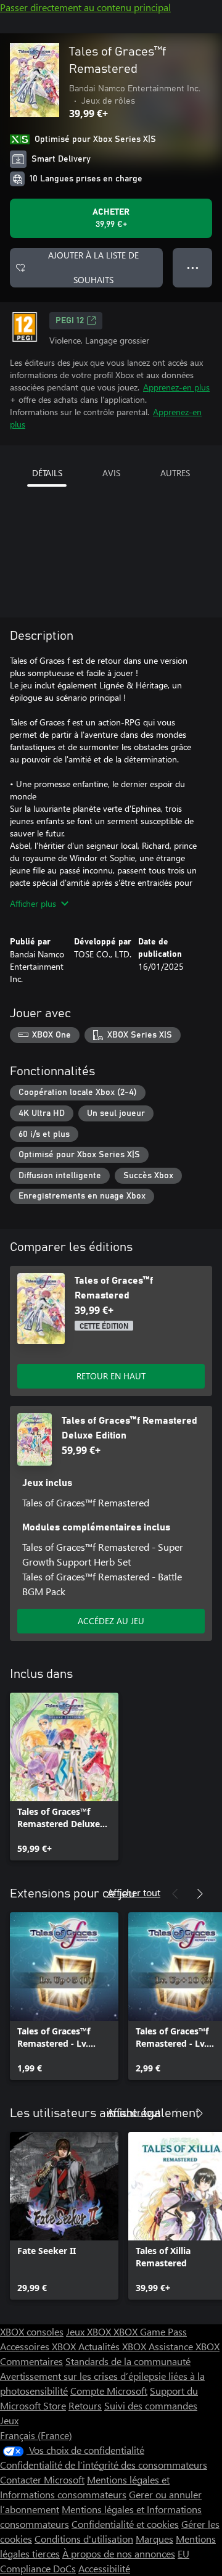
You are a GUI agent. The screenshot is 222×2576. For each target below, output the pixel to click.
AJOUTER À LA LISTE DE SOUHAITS (93, 267)
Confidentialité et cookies (125, 2524)
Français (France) (36, 2435)
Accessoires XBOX (39, 2346)
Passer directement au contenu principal (85, 7)
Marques (154, 2539)
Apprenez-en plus (176, 387)
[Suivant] (200, 1894)
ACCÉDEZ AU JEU (111, 1621)
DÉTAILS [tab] (47, 473)
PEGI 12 (70, 321)
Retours (85, 2405)
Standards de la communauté (128, 2361)
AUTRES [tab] (175, 473)
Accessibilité (104, 2568)
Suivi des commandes (151, 2405)
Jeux (9, 2420)
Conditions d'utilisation (84, 2539)
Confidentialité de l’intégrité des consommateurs (104, 2465)
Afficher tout (134, 1892)
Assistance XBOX (184, 2346)
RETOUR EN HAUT (111, 1376)
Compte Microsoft (109, 2391)
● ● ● (193, 267)
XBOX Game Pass (150, 2331)
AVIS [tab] (111, 473)
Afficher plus (33, 903)
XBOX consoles (32, 2331)
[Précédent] (175, 1894)
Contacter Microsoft (42, 2479)
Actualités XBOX (113, 2346)
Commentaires (31, 2361)
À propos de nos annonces (119, 2553)
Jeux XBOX (90, 2331)
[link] (64, 1777)
